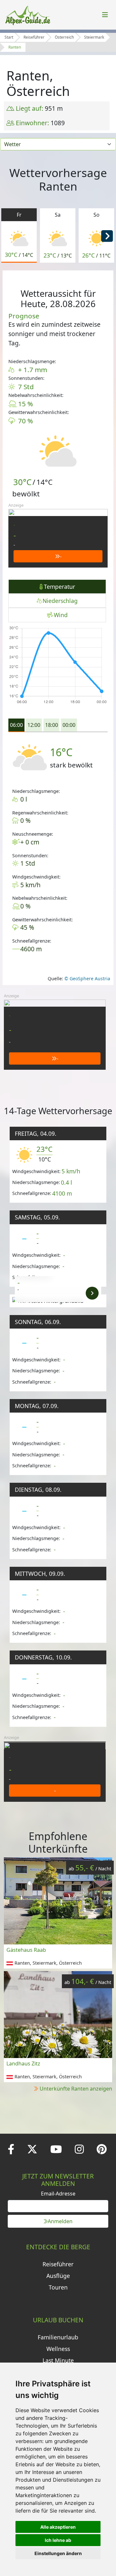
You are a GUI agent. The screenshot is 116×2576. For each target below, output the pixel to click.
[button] (107, 235)
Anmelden (60, 2221)
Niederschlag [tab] (60, 601)
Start (9, 37)
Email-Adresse (58, 2194)
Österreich (64, 37)
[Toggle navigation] (105, 15)
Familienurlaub (58, 2337)
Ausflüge (58, 2276)
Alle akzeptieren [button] (58, 2527)
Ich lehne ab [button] (58, 2540)
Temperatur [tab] (59, 587)
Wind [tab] (61, 615)
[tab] (16, 725)
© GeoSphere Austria (87, 978)
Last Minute (58, 2360)
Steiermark (94, 37)
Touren (58, 2287)
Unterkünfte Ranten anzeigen (76, 2089)
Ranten (15, 47)
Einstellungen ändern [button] (58, 2553)
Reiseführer (34, 37)
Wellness (58, 2349)
